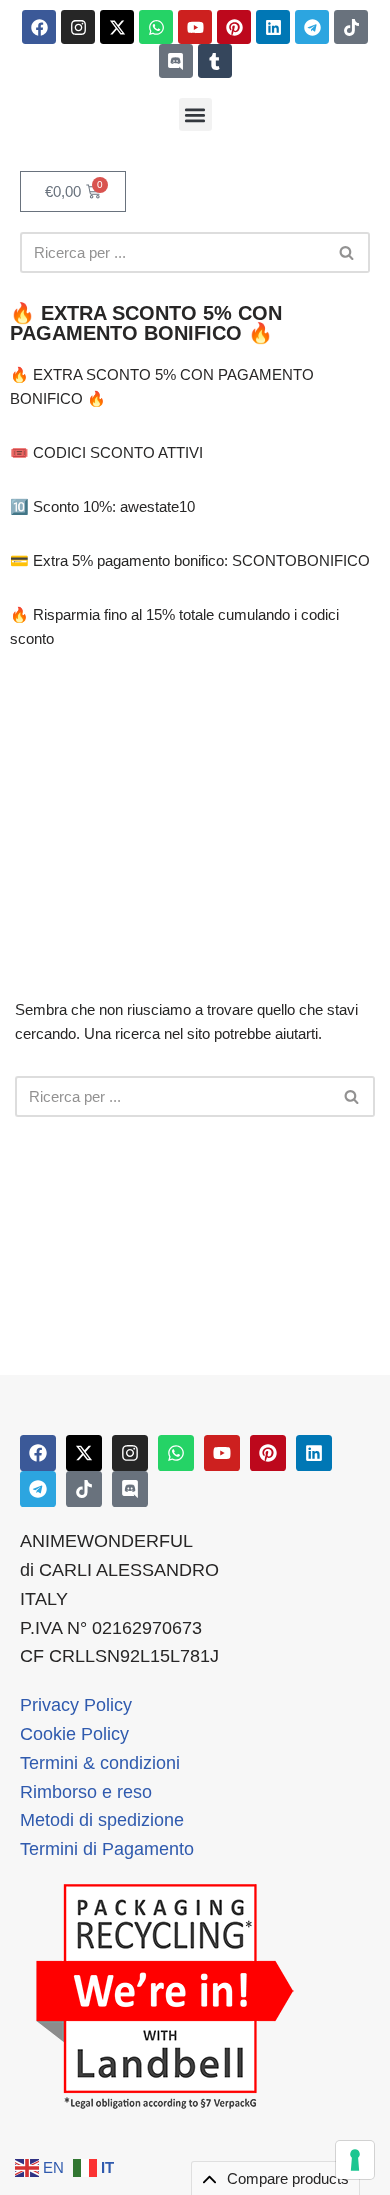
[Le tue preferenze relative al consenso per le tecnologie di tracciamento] (355, 2160)
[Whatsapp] (156, 27)
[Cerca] (347, 252)
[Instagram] (78, 27)
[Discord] (176, 61)
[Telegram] (312, 27)
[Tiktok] (351, 27)
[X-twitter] (117, 27)
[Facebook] (39, 27)
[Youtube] (195, 27)
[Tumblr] (215, 61)
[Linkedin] (273, 27)
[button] (195, 114)
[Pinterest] (234, 27)
